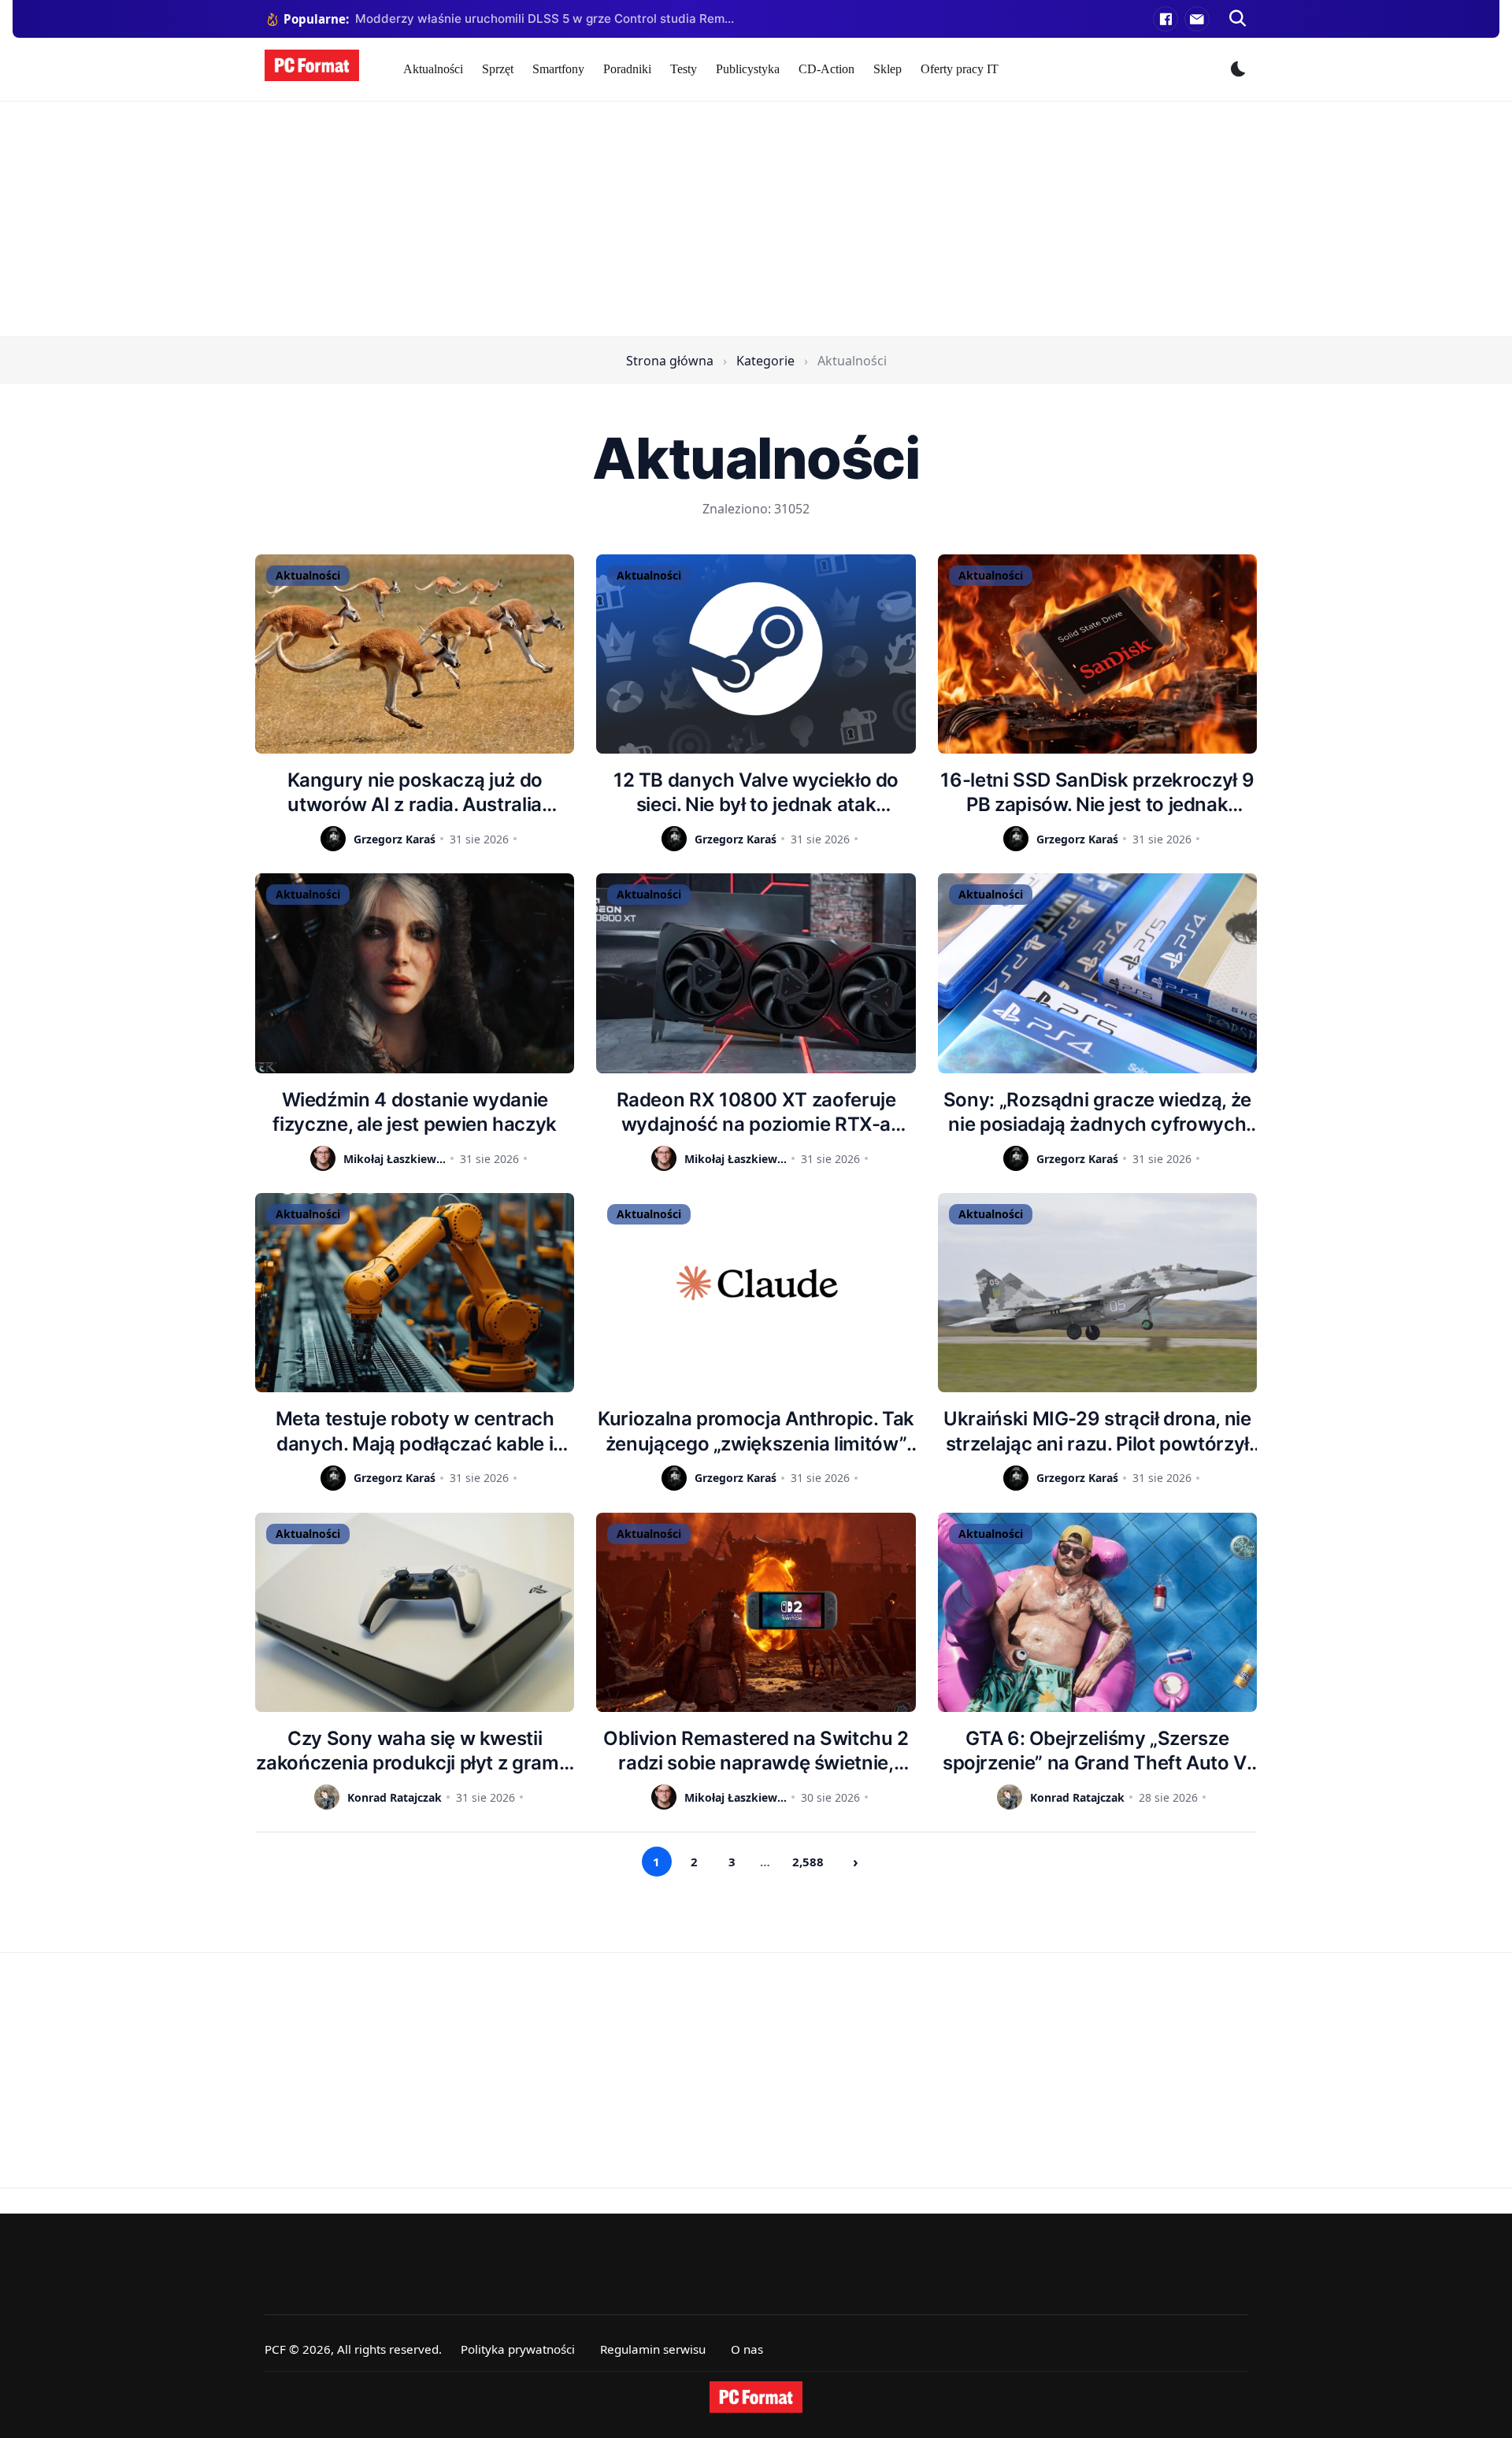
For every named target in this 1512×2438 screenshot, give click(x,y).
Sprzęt (498, 69)
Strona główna (670, 361)
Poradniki (627, 69)
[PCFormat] (756, 2397)
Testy (684, 69)
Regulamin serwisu (653, 2349)
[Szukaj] (1238, 19)
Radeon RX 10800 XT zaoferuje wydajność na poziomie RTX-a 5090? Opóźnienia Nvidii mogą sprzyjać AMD (756, 1112)
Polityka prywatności (518, 2349)
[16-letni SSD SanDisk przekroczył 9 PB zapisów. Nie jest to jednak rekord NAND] (1097, 654)
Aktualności (433, 69)
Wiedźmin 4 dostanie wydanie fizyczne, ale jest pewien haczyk (414, 1112)
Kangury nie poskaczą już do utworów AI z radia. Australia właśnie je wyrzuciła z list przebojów (415, 793)
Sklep (888, 69)
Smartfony (558, 69)
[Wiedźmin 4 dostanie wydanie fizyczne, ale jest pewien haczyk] (415, 973)
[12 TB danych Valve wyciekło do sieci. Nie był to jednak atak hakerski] (756, 654)
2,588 (808, 1862)
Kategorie (765, 361)
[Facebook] (1165, 19)
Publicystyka (748, 69)
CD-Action (826, 69)
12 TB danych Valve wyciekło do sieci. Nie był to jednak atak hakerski (756, 793)
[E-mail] (1197, 19)
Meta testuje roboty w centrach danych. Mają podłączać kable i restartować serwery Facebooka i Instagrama (415, 1431)
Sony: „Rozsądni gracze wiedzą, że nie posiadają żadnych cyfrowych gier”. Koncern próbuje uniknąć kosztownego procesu (1097, 1112)
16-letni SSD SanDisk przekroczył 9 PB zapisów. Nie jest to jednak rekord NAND (1097, 793)
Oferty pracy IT (960, 69)
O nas (747, 2349)
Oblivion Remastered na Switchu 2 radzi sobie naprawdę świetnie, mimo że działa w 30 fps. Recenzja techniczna (756, 1751)
